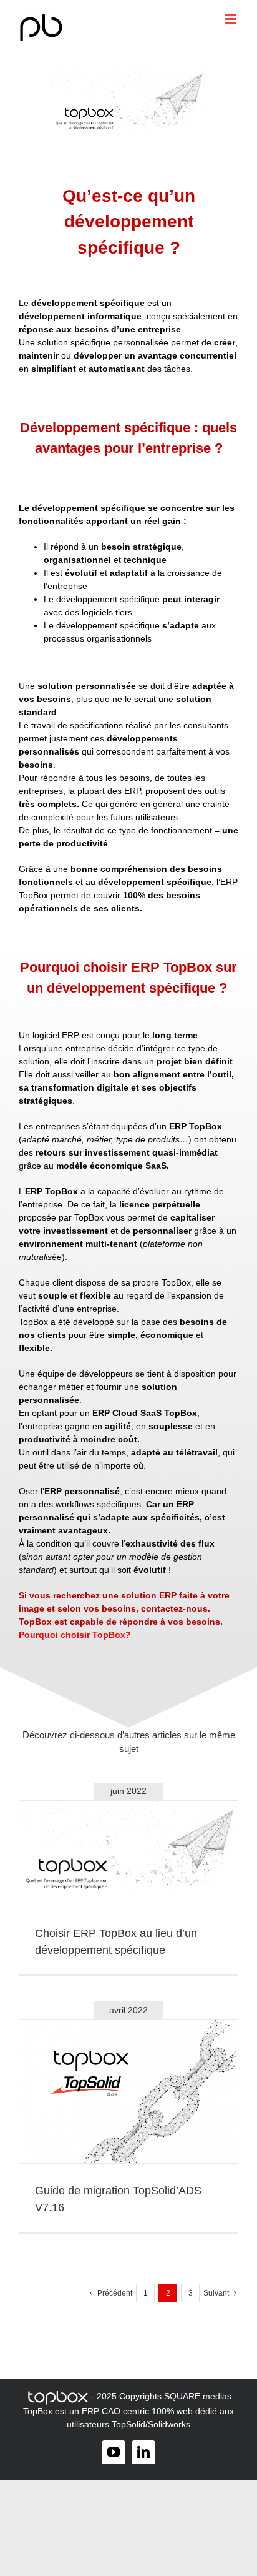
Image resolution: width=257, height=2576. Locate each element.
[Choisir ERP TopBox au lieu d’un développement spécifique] (128, 1853)
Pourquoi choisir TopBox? (75, 1635)
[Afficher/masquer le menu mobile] (232, 19)
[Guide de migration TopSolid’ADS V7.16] (128, 2092)
